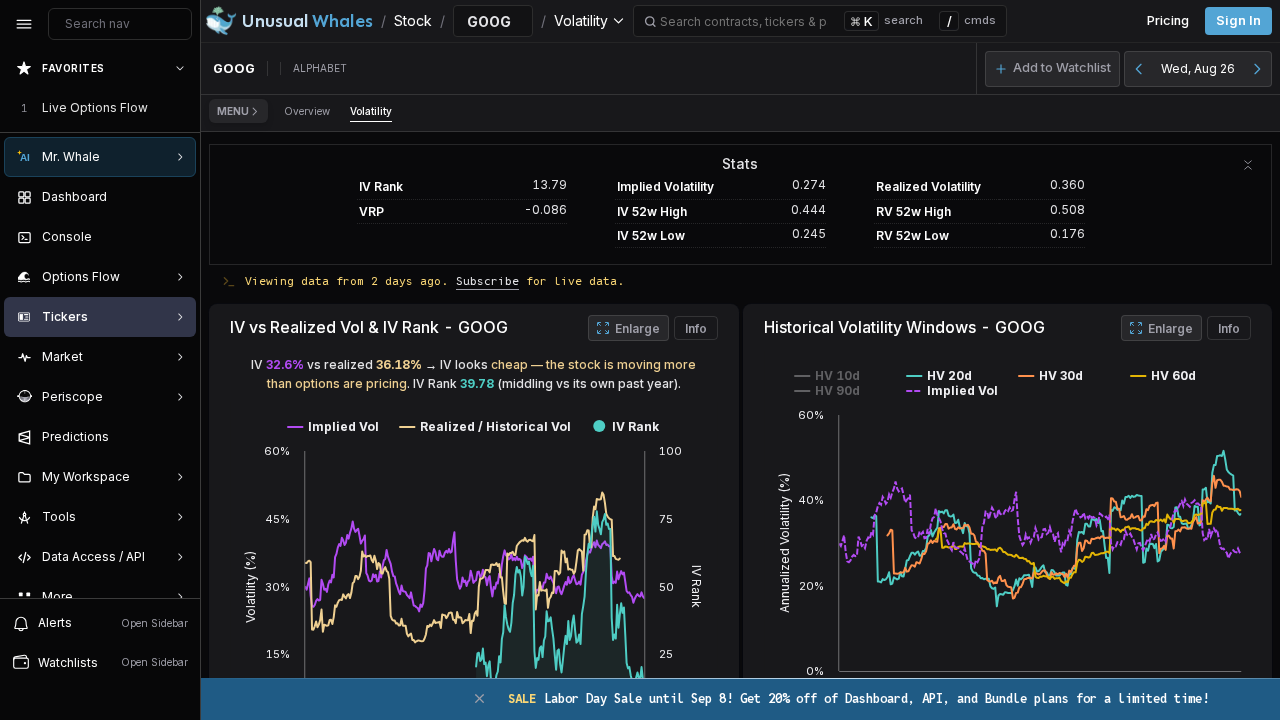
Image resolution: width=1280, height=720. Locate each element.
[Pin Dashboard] (176, 197)
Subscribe (487, 280)
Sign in (1238, 20)
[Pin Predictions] (176, 437)
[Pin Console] (176, 237)
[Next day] (1257, 69)
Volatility (371, 111)
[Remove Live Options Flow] (182, 108)
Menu (233, 111)
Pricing (1168, 20)
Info (696, 328)
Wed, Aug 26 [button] (1198, 68)
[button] (1052, 69)
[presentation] (100, 323)
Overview (307, 111)
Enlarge (637, 328)
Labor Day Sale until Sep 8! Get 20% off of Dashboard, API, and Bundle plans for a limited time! (858, 698)
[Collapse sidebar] (24, 24)
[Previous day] (1139, 69)
